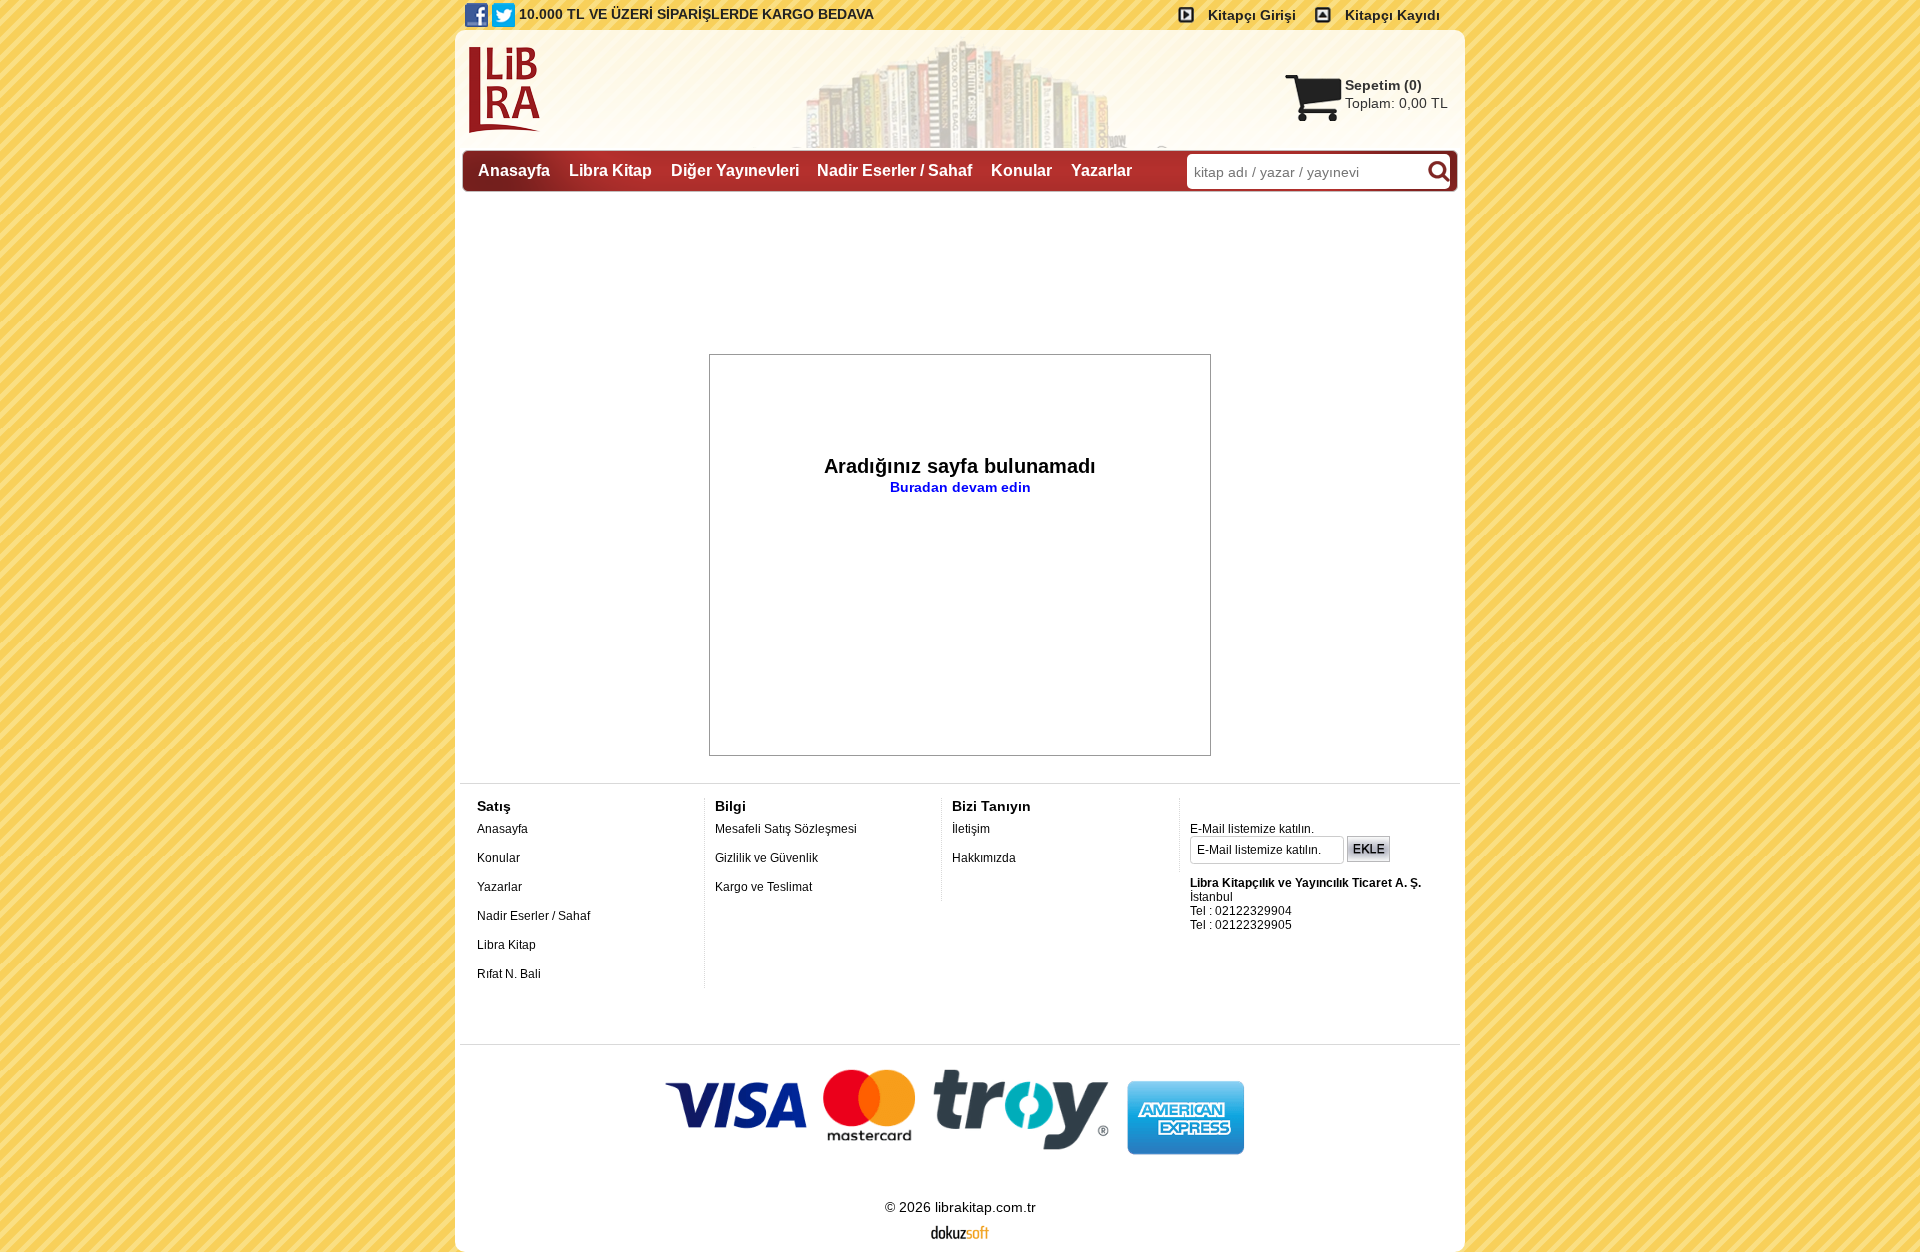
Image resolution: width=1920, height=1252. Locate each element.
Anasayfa (502, 829)
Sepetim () (1383, 85)
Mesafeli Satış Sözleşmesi (786, 829)
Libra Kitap (506, 945)
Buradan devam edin (960, 487)
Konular (498, 858)
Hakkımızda (984, 858)
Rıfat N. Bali (509, 974)
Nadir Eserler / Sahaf (533, 916)
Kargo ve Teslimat (763, 887)
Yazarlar (499, 887)
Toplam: (1396, 103)
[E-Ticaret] (960, 1231)
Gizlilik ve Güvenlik (766, 858)
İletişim (971, 829)
